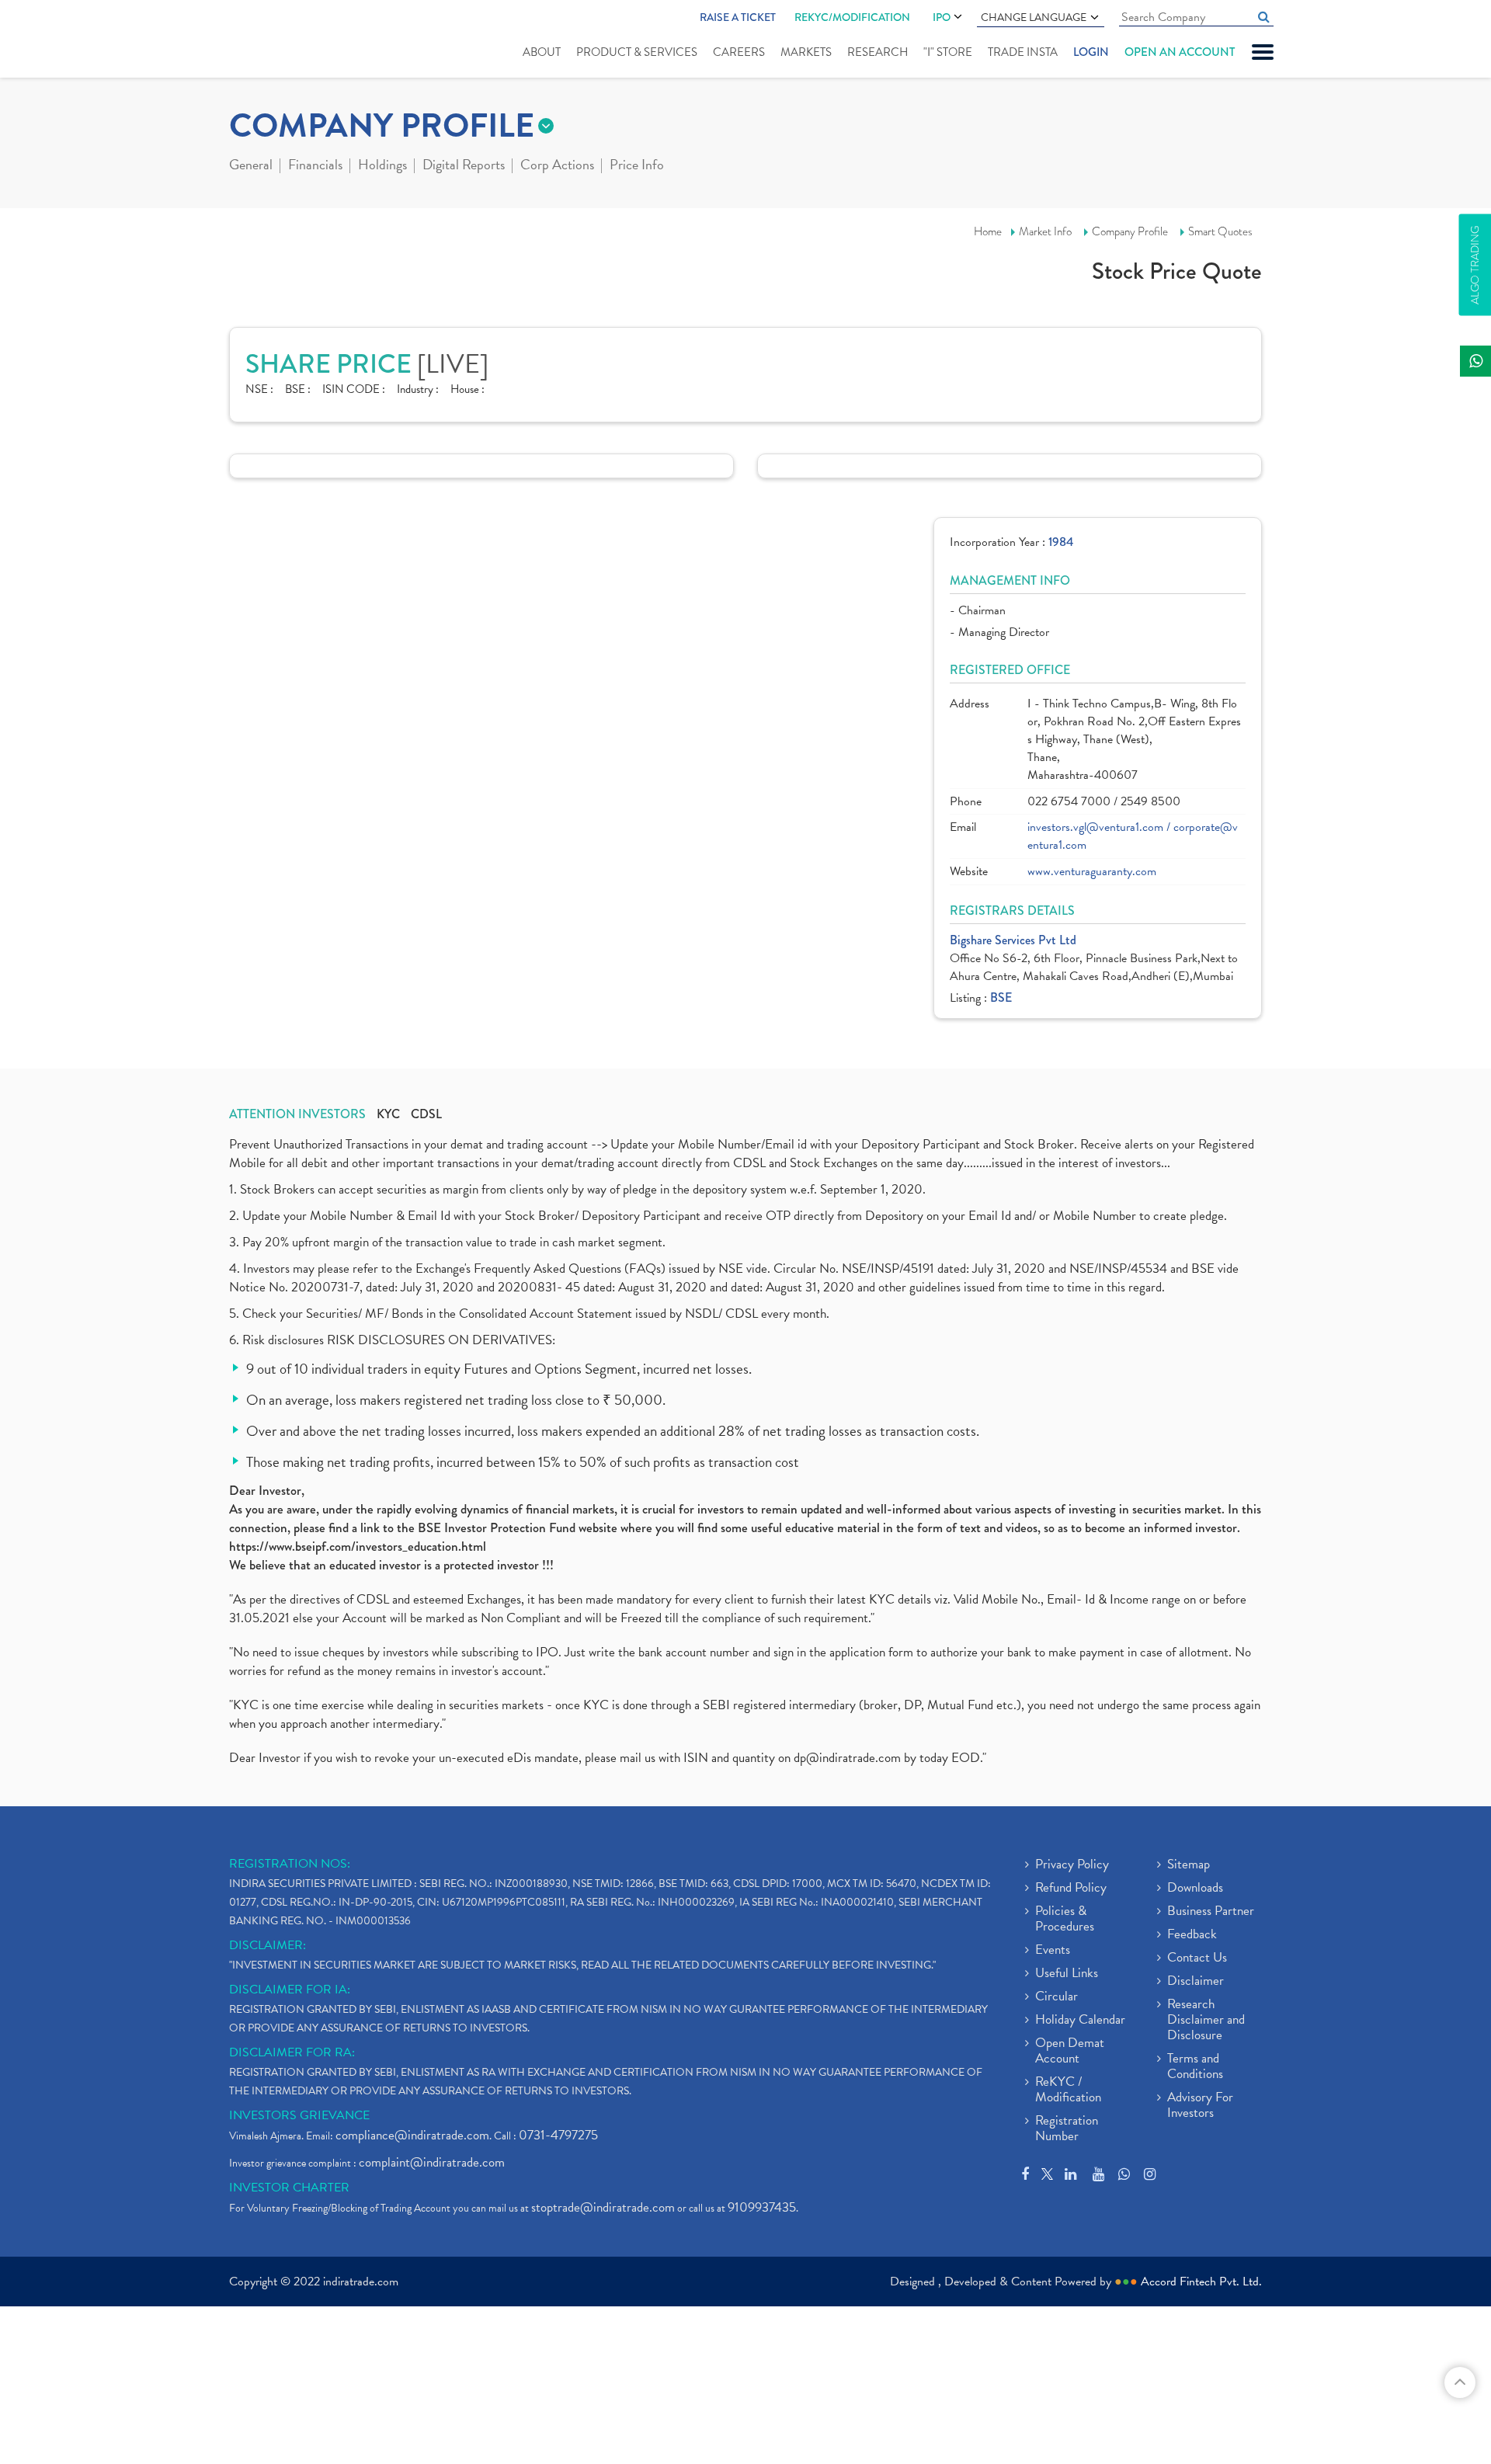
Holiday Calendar (1080, 2021)
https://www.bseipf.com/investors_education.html (358, 1547)
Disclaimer (1196, 1982)
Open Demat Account (1070, 2052)
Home (988, 231)
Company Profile (1130, 231)
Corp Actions (557, 166)
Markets (806, 52)
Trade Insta (1023, 52)
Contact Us (1197, 1958)
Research (878, 52)
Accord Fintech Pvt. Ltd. (1201, 2282)
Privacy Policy (1072, 1865)
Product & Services (637, 52)
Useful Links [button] (1067, 1974)
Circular (1057, 1997)
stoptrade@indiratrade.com (603, 2207)
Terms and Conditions (1195, 2067)
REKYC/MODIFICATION (852, 17)
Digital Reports (464, 166)
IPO (942, 17)
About (542, 52)
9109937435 (762, 2207)
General (251, 166)
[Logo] (266, 40)
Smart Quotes (1220, 231)
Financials (315, 166)
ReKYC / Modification (1068, 2090)
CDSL (426, 1114)
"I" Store (948, 52)
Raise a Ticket (738, 17)
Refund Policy (1071, 1889)
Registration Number (1067, 2129)
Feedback (1192, 1935)
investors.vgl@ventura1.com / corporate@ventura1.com (1133, 836)
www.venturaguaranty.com (1092, 872)
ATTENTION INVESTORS (297, 1114)
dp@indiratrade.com (849, 1758)
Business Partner (1211, 1912)
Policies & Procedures (1065, 1920)
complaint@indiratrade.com (432, 2162)
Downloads (1195, 1889)
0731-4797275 (558, 2135)
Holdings (382, 166)
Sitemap (1189, 1865)
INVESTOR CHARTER (289, 2188)
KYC (388, 1114)
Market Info (1045, 231)
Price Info (637, 166)
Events (1053, 1951)
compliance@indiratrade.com (412, 2135)
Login (1091, 52)
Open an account (1180, 52)
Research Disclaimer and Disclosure (1206, 2021)
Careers (739, 52)
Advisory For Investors (1200, 2106)
